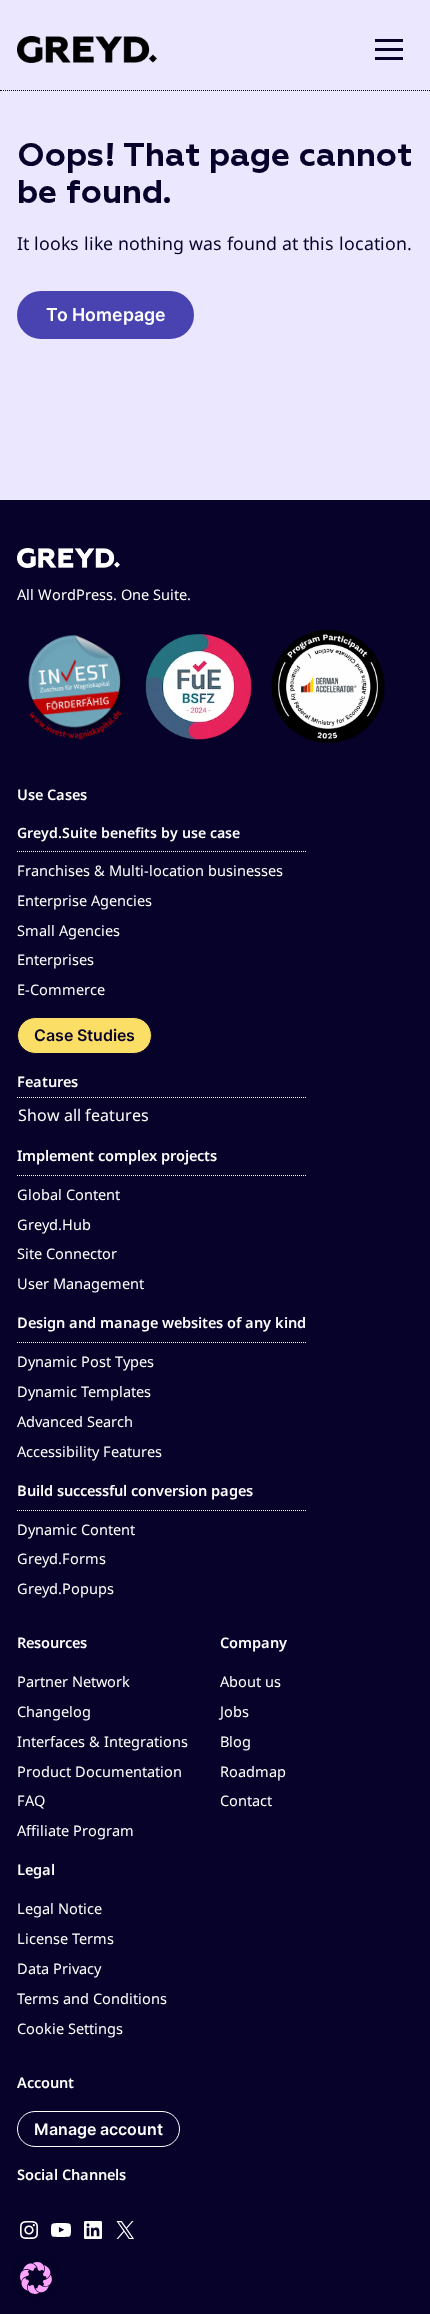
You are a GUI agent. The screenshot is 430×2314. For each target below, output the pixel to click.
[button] (389, 49)
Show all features (83, 1115)
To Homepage (106, 314)
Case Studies (84, 1035)
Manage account (98, 2129)
